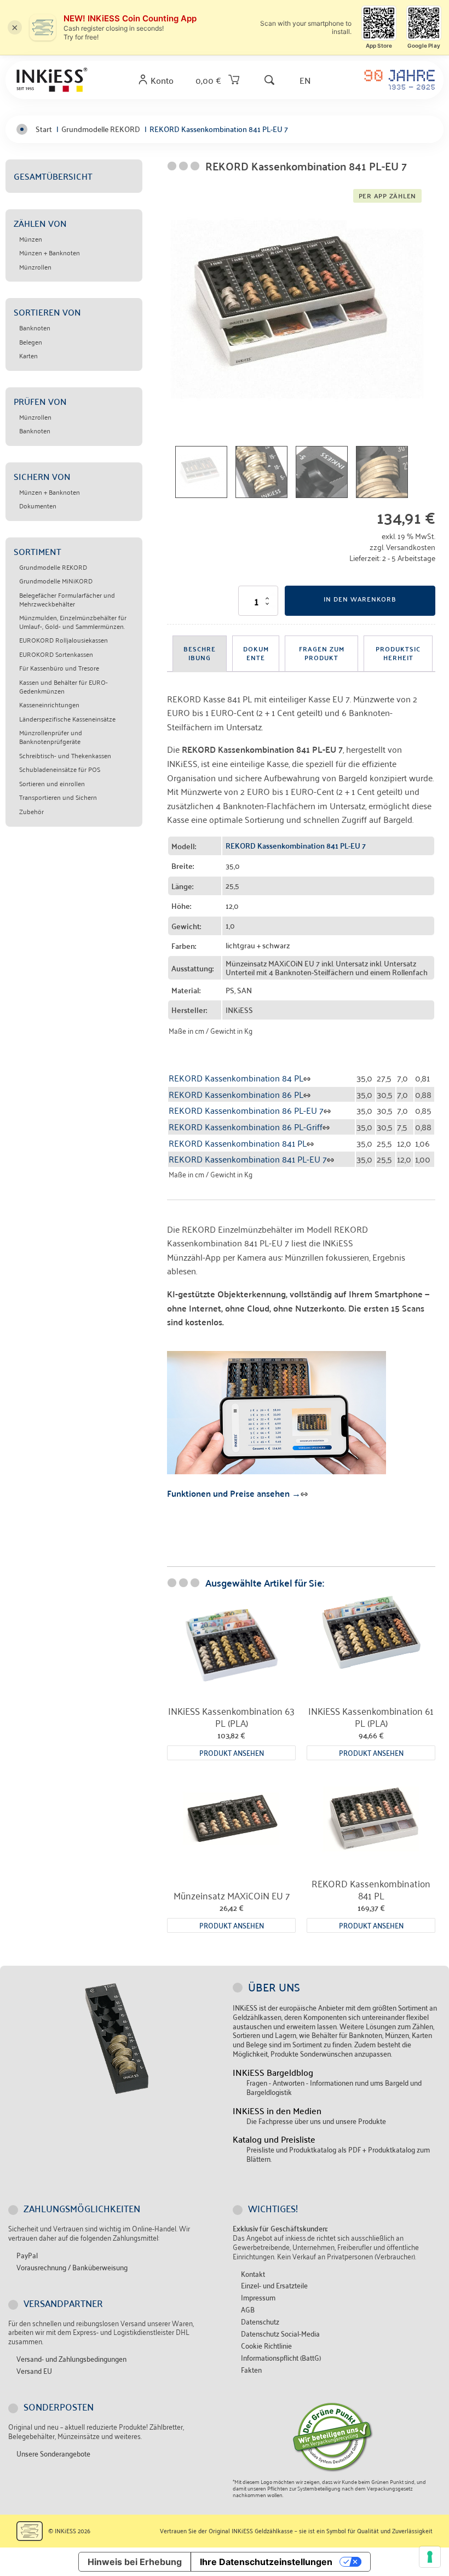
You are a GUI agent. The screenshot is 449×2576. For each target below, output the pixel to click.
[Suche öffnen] (269, 80)
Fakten (251, 2370)
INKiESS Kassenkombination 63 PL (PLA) (231, 1716)
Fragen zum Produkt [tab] (322, 653)
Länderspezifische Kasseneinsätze (67, 719)
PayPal (27, 2255)
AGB (248, 2309)
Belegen (31, 342)
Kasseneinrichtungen (49, 705)
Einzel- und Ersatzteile (274, 2285)
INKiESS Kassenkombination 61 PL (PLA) (371, 1716)
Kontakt (253, 2274)
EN (305, 80)
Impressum (258, 2297)
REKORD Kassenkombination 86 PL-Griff (246, 1126)
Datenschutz (260, 2322)
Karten (28, 356)
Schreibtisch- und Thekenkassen (65, 755)
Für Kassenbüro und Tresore (59, 668)
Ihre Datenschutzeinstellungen (266, 2562)
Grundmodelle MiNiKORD (56, 581)
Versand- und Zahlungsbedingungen (71, 2359)
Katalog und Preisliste (274, 2139)
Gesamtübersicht (53, 176)
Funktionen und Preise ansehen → (234, 1493)
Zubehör (31, 811)
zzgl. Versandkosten (402, 546)
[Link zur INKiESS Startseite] (52, 80)
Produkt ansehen (232, 1752)
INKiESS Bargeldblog (273, 2072)
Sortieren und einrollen (52, 783)
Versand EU (34, 2371)
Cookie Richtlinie (266, 2346)
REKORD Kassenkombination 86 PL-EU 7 (246, 1110)
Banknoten (35, 328)
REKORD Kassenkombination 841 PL (238, 1143)
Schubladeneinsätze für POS (60, 769)
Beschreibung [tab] (200, 653)
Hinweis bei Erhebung (135, 2562)
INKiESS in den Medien (277, 2111)
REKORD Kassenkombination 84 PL (236, 1078)
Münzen (31, 239)
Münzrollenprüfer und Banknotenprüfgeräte (51, 737)
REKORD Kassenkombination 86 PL (236, 1094)
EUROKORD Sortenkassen (56, 654)
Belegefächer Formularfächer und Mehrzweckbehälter (67, 599)
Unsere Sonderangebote (53, 2454)
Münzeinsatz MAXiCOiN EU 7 (232, 1895)
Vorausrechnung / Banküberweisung (72, 2267)
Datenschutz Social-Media (280, 2334)
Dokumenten (38, 506)
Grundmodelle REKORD (53, 567)
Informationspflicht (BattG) (281, 2358)
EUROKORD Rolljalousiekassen (64, 640)
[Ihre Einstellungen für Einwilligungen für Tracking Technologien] (430, 2557)
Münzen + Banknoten (50, 253)
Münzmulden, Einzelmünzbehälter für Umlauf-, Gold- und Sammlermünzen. (73, 622)
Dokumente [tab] (256, 653)
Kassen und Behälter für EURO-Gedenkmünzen (64, 686)
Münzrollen (35, 267)
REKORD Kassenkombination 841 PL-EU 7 (248, 1159)
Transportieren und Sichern (58, 797)
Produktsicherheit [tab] (398, 653)
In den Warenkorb (360, 599)
